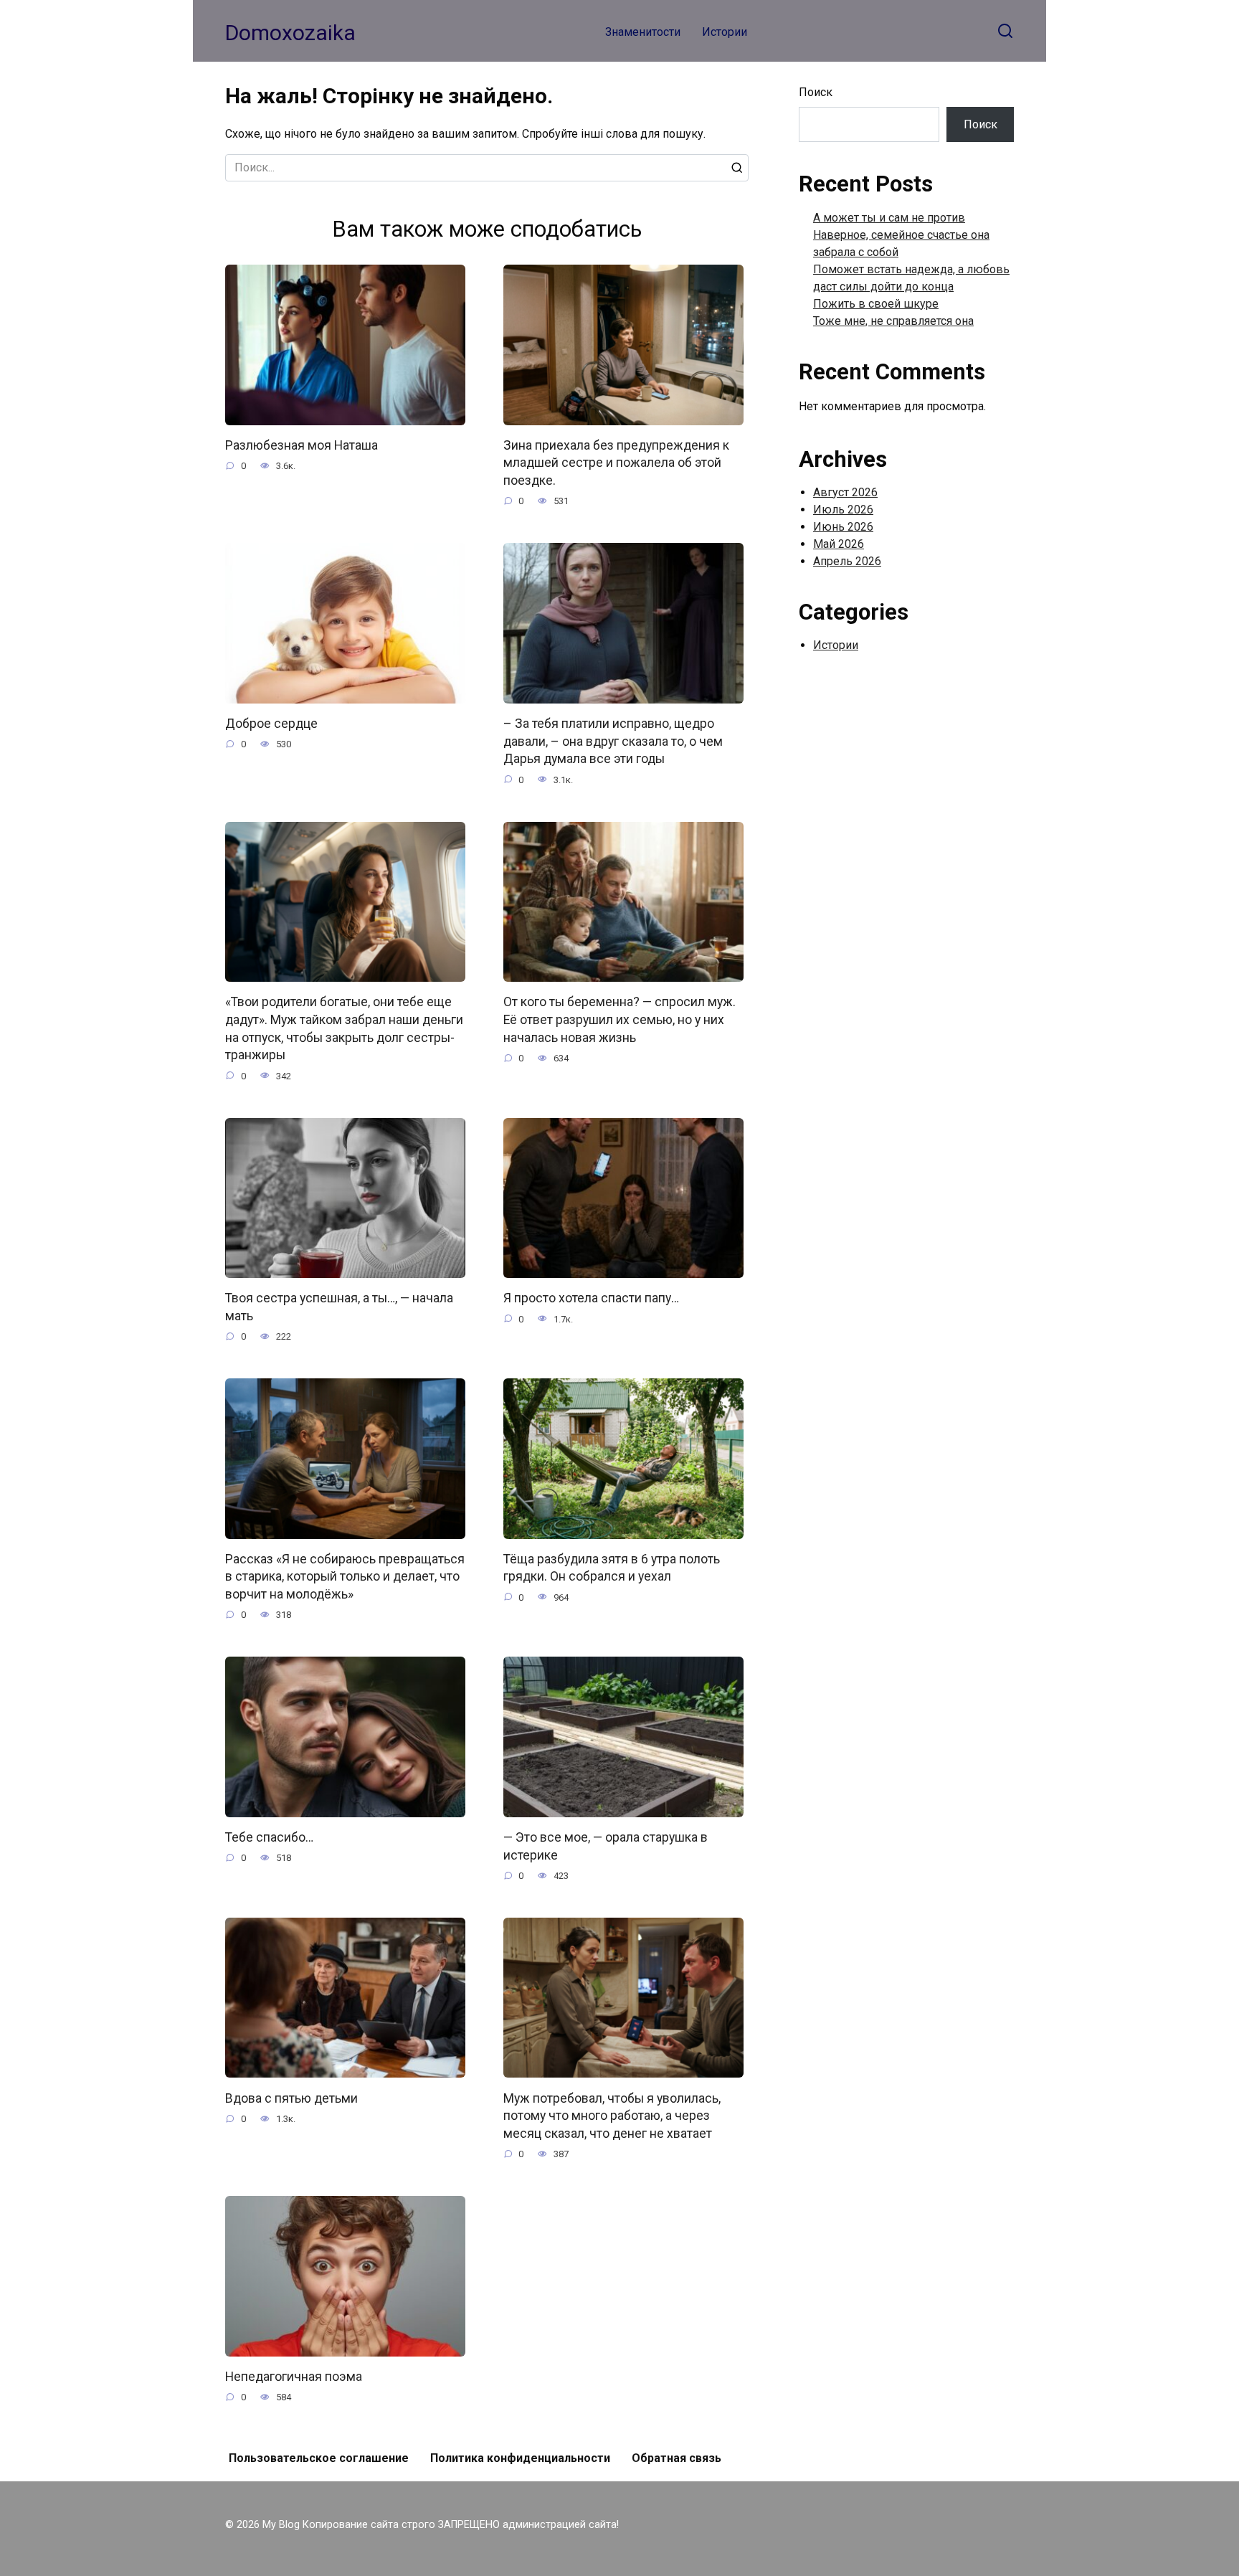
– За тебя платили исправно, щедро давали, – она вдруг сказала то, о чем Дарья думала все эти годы (613, 741)
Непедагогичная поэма (294, 2377)
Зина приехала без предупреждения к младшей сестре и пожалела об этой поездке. (616, 463)
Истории (725, 32)
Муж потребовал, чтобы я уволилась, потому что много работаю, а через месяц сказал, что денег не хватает (612, 2115)
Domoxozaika (290, 33)
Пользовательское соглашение (319, 2458)
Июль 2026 (843, 510)
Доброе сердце (271, 724)
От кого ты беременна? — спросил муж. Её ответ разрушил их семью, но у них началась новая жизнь (619, 1019)
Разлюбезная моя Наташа (302, 445)
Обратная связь (677, 2458)
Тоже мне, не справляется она (893, 321)
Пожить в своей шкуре (876, 304)
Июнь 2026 (843, 527)
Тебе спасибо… (269, 1837)
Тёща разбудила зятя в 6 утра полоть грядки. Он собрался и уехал (612, 1568)
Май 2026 (839, 544)
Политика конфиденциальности (520, 2458)
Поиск (816, 92)
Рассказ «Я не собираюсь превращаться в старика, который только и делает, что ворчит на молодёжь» (345, 1577)
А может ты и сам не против (889, 218)
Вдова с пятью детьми (291, 2098)
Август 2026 (845, 492)
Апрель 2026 (847, 561)
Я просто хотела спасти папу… (591, 1298)
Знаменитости (643, 32)
